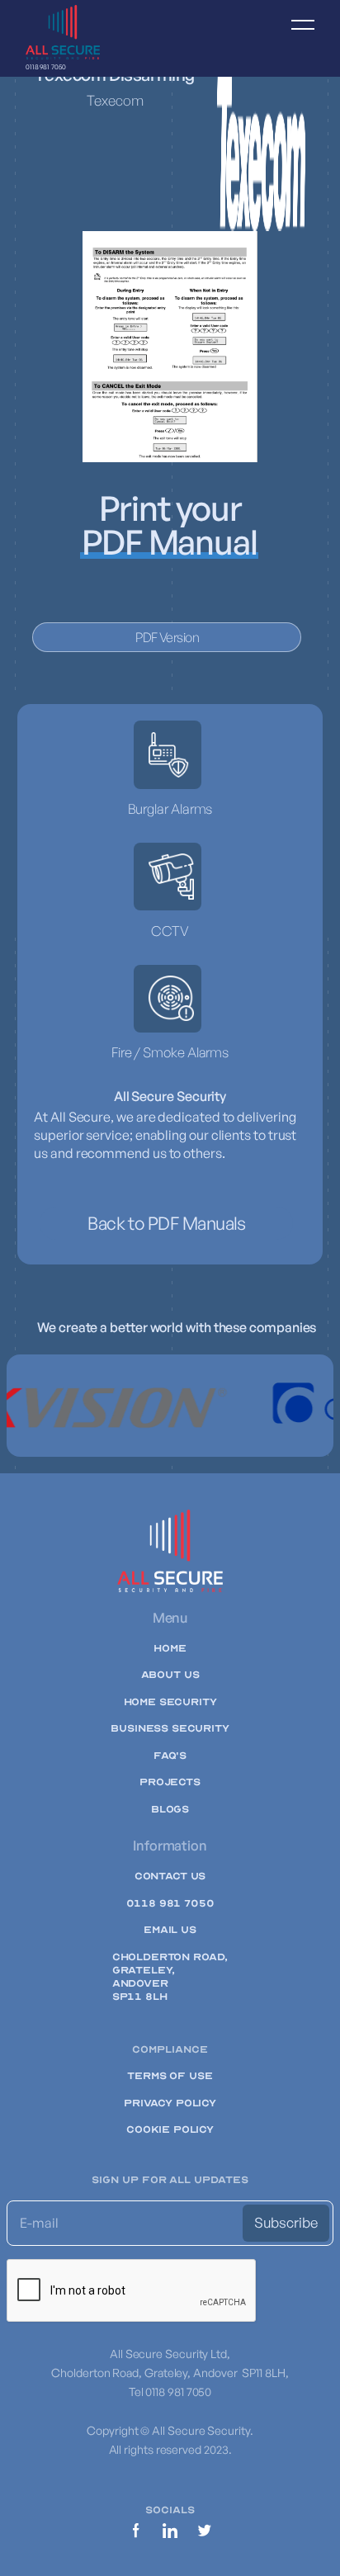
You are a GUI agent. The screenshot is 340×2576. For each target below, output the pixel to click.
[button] (295, 38)
